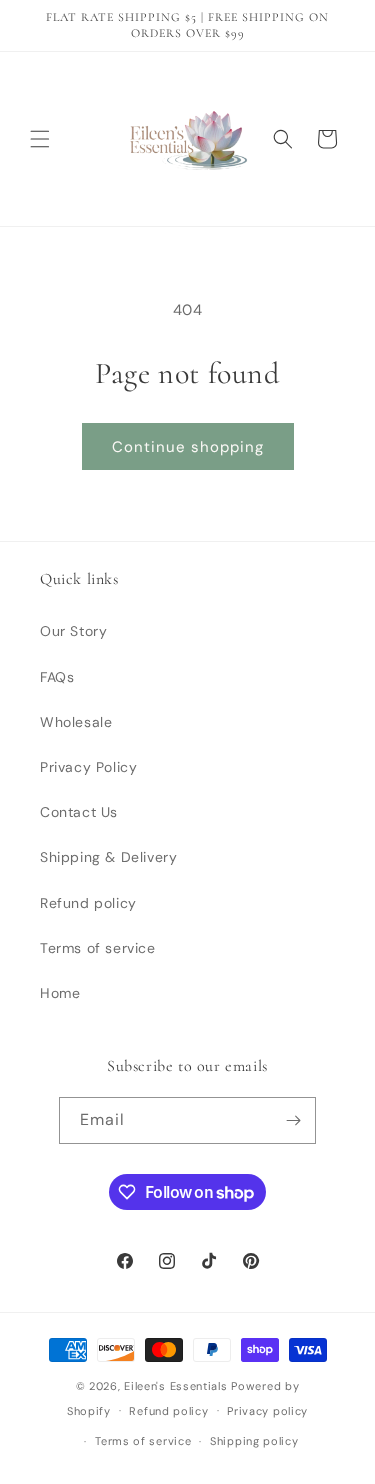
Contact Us (79, 812)
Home (60, 993)
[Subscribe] (293, 1120)
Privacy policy (267, 1411)
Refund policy (88, 903)
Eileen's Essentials (175, 1386)
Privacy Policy (88, 767)
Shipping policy (254, 1441)
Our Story (73, 631)
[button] (40, 139)
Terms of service (98, 948)
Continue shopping (188, 447)
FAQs (57, 677)
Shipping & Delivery (108, 857)
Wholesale (76, 722)
